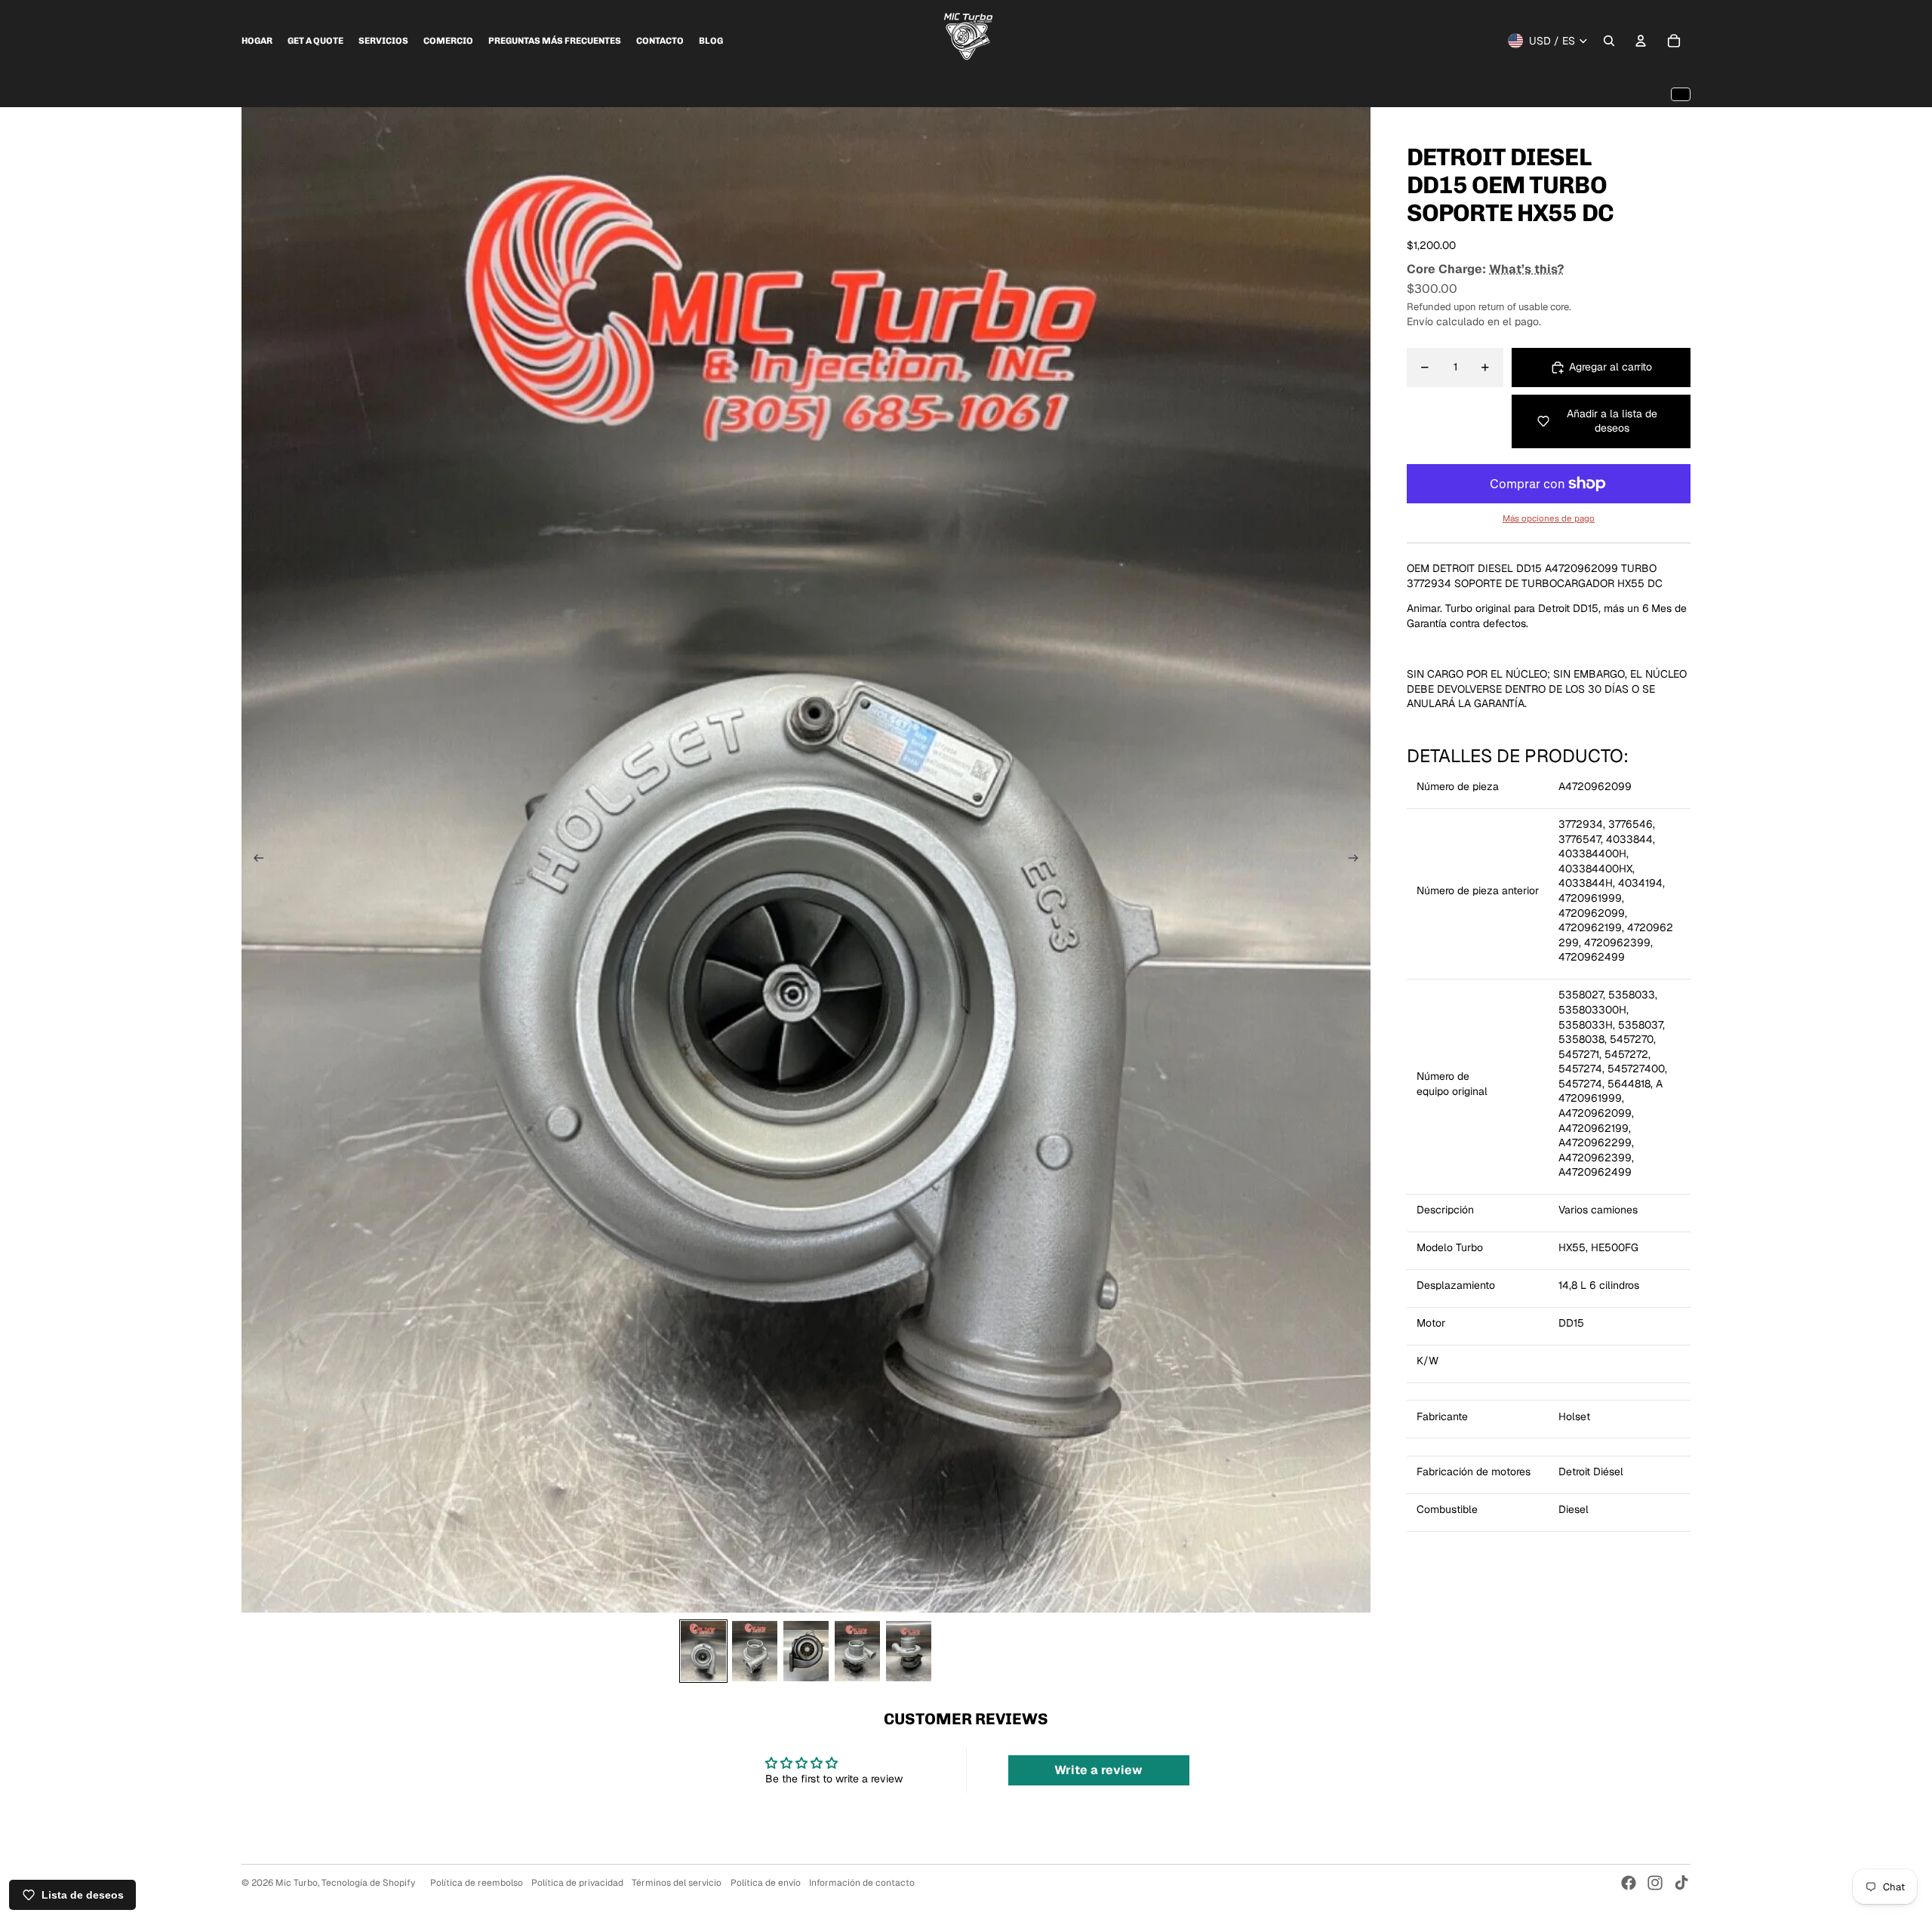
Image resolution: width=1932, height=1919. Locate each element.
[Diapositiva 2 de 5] (755, 1651)
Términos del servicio (677, 1883)
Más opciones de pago (1549, 518)
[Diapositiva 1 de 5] (703, 1651)
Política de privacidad (577, 1883)
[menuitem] (257, 41)
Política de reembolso (477, 1883)
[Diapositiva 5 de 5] (909, 1651)
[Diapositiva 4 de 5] (857, 1651)
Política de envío (766, 1883)
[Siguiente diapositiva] (1358, 860)
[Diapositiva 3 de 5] (806, 1651)
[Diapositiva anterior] (254, 860)
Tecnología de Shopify (368, 1883)
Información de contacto (862, 1883)
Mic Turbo (297, 1883)
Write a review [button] (1098, 1770)
